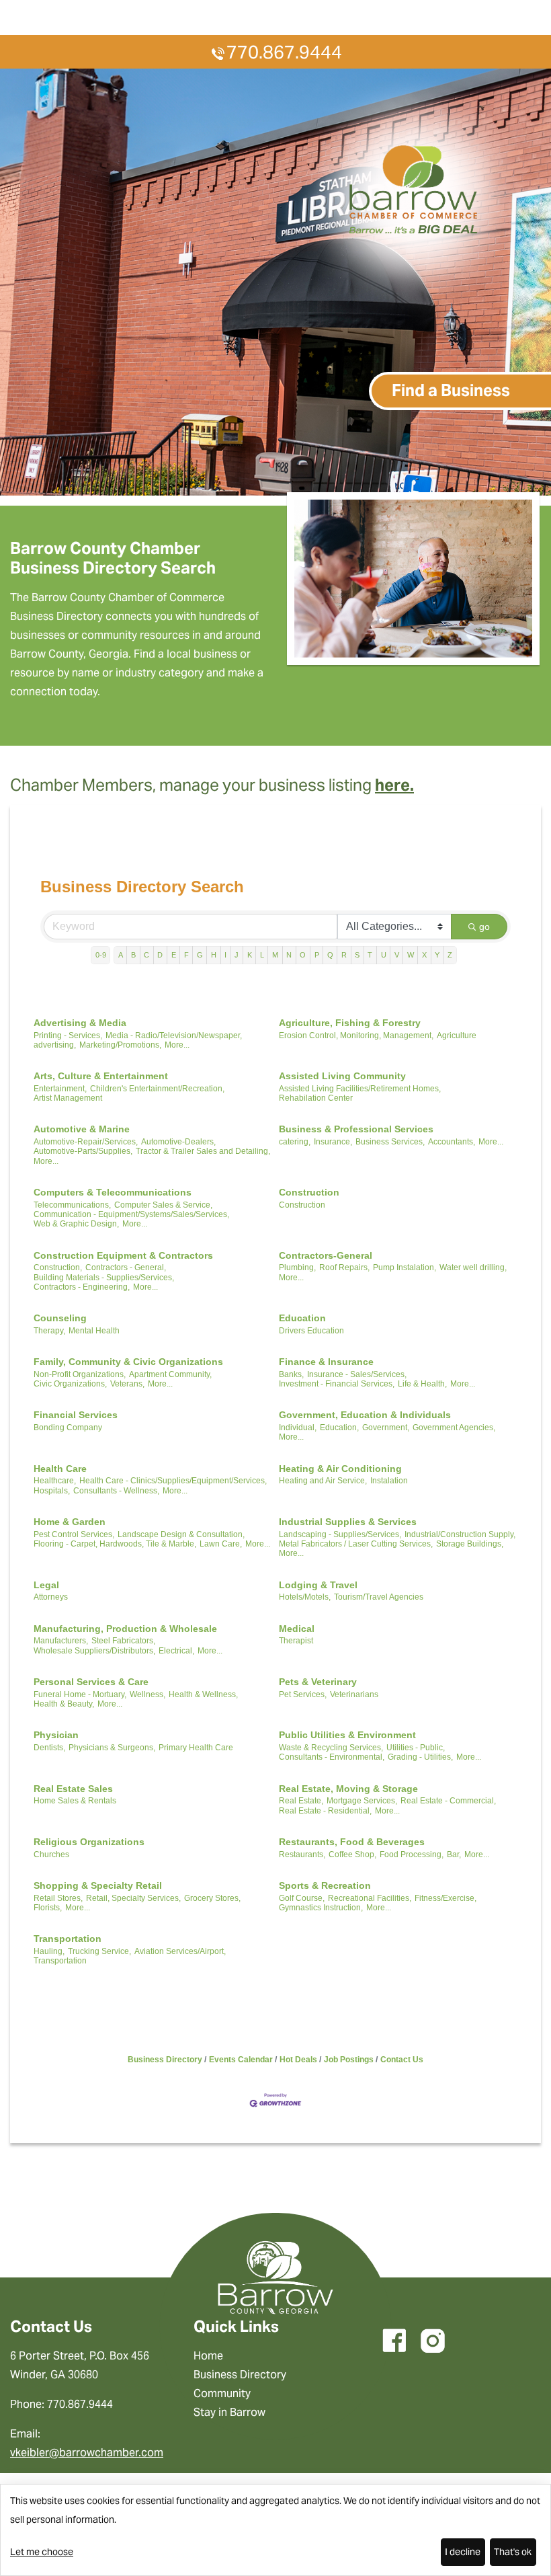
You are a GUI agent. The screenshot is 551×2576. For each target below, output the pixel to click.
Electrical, (176, 1651)
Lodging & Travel (318, 1585)
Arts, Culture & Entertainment (101, 1076)
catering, (295, 1142)
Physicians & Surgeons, (112, 1748)
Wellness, (147, 1694)
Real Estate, (301, 1801)
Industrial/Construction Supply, (460, 1534)
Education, (339, 1428)
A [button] (121, 955)
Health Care (60, 1469)
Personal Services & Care (91, 1682)
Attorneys (51, 1597)
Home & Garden (70, 1522)
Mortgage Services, (362, 1801)
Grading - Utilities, (420, 1757)
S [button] (357, 955)
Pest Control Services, (74, 1534)
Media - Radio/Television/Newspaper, (174, 1036)
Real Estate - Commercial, (448, 1801)
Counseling (60, 1318)
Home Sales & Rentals (75, 1801)
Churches (51, 1855)
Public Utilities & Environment (347, 1735)
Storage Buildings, (470, 1544)
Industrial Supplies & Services (348, 1522)
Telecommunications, (72, 1205)
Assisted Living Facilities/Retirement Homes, (360, 1089)
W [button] (411, 955)
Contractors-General (326, 1255)
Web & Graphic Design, (76, 1224)
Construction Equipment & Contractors (123, 1255)
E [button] (174, 955)
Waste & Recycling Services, (331, 1748)
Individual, (298, 1428)
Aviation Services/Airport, (180, 1951)
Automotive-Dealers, (178, 1142)
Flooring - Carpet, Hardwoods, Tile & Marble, (115, 1544)
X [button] (424, 955)
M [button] (275, 955)
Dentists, (49, 1748)
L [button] (262, 955)
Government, (386, 1428)
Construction (309, 1192)
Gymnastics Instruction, (321, 1908)
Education (302, 1318)
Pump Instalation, (405, 1267)
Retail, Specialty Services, (133, 1898)
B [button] (133, 955)
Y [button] (437, 955)
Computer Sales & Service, (163, 1205)
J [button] (237, 955)
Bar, (454, 1855)
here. (394, 785)
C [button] (146, 955)
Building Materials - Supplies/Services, (104, 1278)
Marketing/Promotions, (120, 1045)
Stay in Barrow (229, 2412)
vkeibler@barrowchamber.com (87, 2453)
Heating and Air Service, (323, 1481)
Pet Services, (303, 1694)
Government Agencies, (454, 1428)
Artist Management (68, 1098)
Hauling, (49, 1951)
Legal (46, 1585)
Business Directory (165, 2060)
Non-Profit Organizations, (80, 1374)
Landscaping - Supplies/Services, (340, 1534)
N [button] (289, 955)
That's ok (513, 2552)
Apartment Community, (170, 1374)
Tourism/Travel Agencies (379, 1597)
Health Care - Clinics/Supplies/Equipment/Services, (173, 1481)
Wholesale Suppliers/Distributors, (94, 1651)
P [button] (317, 955)
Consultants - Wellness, (116, 1491)
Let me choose (42, 2552)
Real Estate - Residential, (325, 1811)
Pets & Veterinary (318, 1682)
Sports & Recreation (325, 1885)
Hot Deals (298, 2060)
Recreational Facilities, (370, 1898)
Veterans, (127, 1384)
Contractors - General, (126, 1267)
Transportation (68, 1939)
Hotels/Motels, (305, 1597)
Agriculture (457, 1036)
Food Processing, (412, 1855)
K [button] (250, 955)
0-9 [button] (101, 955)
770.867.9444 (284, 52)
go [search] (484, 927)
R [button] (344, 955)
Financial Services (76, 1415)
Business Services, (390, 1142)
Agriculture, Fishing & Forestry (350, 1023)
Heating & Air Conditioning (340, 1469)
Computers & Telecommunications (113, 1192)
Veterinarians (354, 1694)
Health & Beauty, (64, 1704)
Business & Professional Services (356, 1129)
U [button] (384, 955)
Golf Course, (302, 1898)
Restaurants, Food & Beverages (352, 1842)
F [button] (186, 955)
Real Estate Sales (73, 1789)
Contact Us (402, 2060)
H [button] (214, 955)
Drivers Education (311, 1331)
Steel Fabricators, (123, 1641)
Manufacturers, (61, 1641)
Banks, (291, 1374)
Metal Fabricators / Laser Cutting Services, (356, 1544)
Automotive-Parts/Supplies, (83, 1151)
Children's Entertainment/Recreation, (157, 1089)
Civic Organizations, (70, 1384)
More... (177, 1045)
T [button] (370, 955)
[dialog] (275, 2530)
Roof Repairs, (344, 1267)
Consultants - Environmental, (332, 1757)
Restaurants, (302, 1855)
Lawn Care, (221, 1544)
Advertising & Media (80, 1023)
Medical (297, 1629)
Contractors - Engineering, (82, 1287)
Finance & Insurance (326, 1362)
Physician (56, 1735)
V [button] (397, 955)
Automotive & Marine (82, 1129)
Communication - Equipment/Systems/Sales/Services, (131, 1214)
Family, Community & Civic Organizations (128, 1362)
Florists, (48, 1908)
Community (222, 2393)
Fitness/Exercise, (446, 1898)
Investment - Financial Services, (337, 1384)
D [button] (160, 955)
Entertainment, (60, 1089)
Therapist (296, 1641)
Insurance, (333, 1142)
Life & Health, (422, 1384)
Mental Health (94, 1331)
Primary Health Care (196, 1748)
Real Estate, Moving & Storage (348, 1789)
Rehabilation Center (316, 1098)
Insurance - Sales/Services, (357, 1374)
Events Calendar (241, 2060)
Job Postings (349, 2060)
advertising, (55, 1045)
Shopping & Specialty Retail (98, 1885)
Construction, (58, 1267)
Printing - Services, (68, 1036)
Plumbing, (297, 1267)
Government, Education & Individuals (365, 1415)
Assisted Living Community (342, 1076)
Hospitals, (52, 1491)
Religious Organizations (89, 1842)
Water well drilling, (473, 1267)
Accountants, (452, 1142)
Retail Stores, (58, 1898)
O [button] (303, 955)
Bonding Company (68, 1428)
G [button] (200, 955)
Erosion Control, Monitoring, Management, (356, 1036)
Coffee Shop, (352, 1855)
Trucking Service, (99, 1951)
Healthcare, (55, 1481)
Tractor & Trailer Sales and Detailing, (203, 1151)
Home (208, 2356)
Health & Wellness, (203, 1694)
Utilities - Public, (416, 1748)
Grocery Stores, (212, 1898)
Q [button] (330, 955)
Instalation (389, 1481)
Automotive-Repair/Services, (86, 1142)
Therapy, (49, 1331)
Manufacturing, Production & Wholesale (125, 1629)
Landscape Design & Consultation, (181, 1534)
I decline (463, 2552)
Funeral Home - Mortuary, (80, 1694)
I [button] (225, 955)
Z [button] (450, 955)
